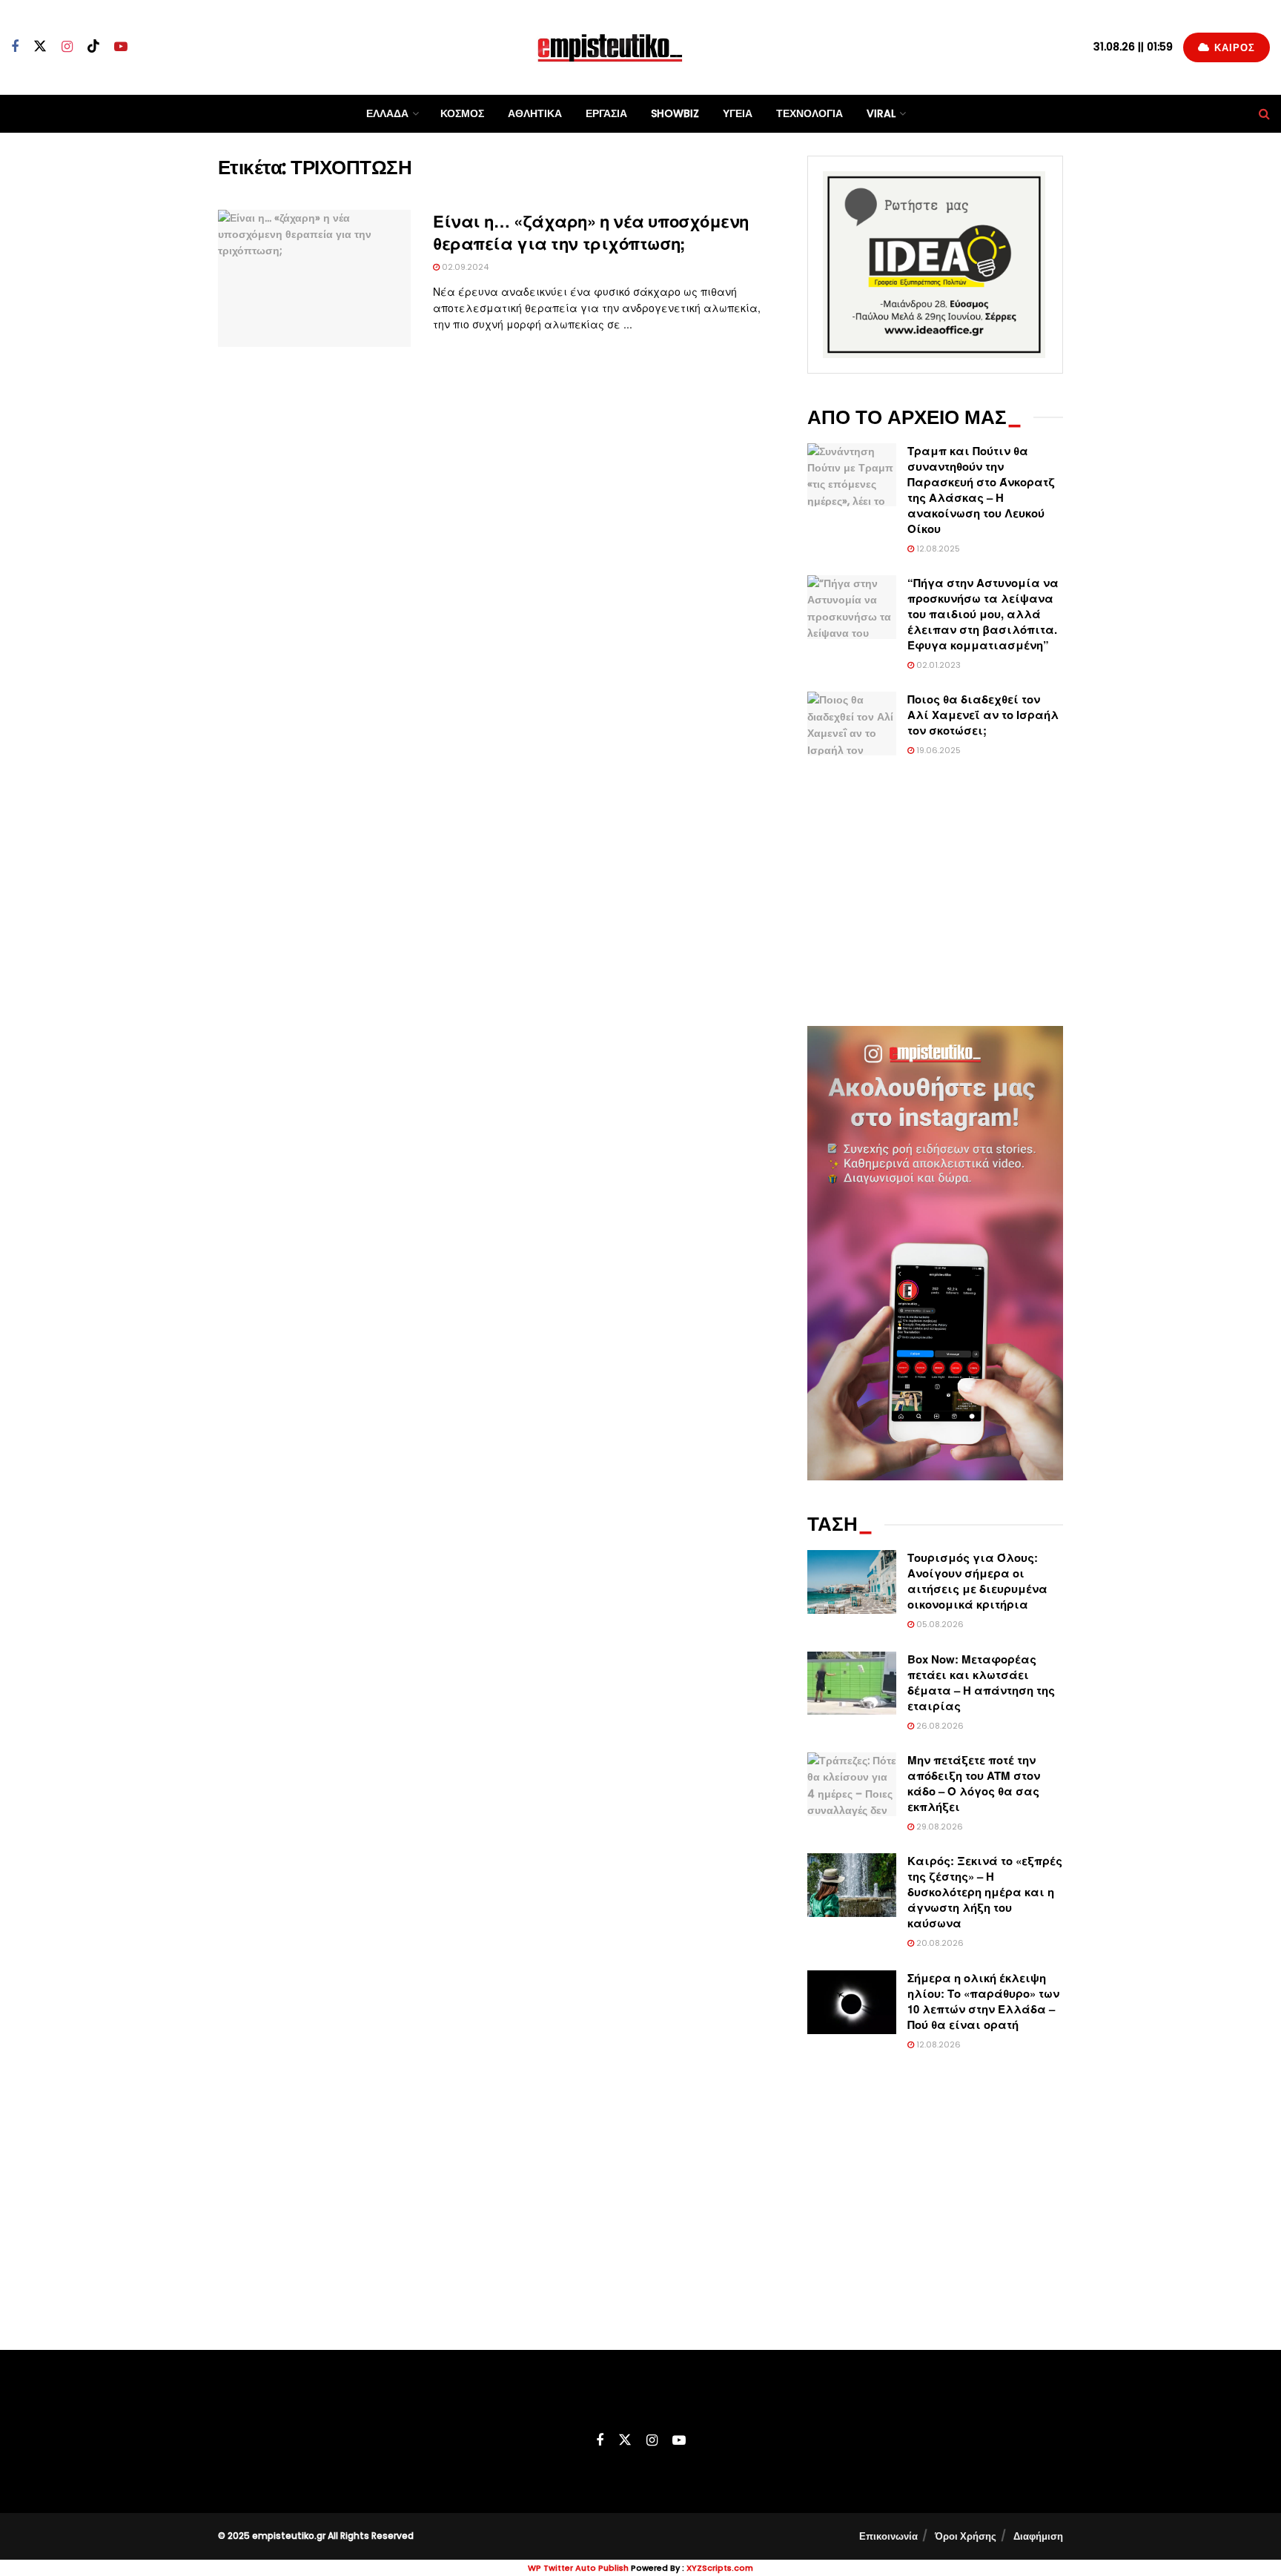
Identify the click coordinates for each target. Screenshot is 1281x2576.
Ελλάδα (387, 113)
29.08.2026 (939, 1827)
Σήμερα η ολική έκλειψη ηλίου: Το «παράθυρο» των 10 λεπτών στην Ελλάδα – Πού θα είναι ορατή (983, 2001)
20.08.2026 (939, 1943)
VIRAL (881, 113)
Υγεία (738, 113)
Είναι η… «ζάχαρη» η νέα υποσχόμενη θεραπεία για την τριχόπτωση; (591, 232)
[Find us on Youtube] (121, 47)
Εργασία (606, 113)
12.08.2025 (937, 549)
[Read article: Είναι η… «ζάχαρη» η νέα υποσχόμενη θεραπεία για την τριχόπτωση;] (314, 279)
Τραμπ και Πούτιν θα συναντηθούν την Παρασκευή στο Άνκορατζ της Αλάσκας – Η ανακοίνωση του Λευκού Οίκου (981, 490)
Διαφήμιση (1038, 2536)
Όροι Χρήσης (966, 2536)
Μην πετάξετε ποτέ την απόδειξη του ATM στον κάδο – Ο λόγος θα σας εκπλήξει (974, 1783)
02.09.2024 (464, 267)
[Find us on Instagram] (67, 47)
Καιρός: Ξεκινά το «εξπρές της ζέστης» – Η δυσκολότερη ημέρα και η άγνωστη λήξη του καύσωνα (985, 1892)
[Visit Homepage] (610, 47)
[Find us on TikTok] (93, 47)
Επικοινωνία (888, 2536)
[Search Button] (1264, 114)
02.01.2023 (937, 665)
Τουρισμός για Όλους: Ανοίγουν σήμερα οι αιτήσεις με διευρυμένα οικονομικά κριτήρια (977, 1581)
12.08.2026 (937, 2044)
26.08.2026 (939, 1726)
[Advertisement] (935, 893)
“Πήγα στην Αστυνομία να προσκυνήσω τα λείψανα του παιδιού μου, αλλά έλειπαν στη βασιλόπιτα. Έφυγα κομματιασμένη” (983, 614)
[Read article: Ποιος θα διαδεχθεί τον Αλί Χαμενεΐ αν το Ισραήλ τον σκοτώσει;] (852, 724)
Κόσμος (462, 113)
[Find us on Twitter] (40, 47)
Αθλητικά (535, 113)
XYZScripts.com (720, 2568)
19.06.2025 (937, 750)
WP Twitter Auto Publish (578, 2568)
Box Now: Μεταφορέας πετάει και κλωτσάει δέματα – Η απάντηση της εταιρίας (981, 1682)
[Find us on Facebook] (15, 47)
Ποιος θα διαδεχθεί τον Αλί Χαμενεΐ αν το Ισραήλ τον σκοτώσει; (983, 715)
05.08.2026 (939, 1624)
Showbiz (675, 113)
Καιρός (1233, 48)
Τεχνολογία (810, 113)
